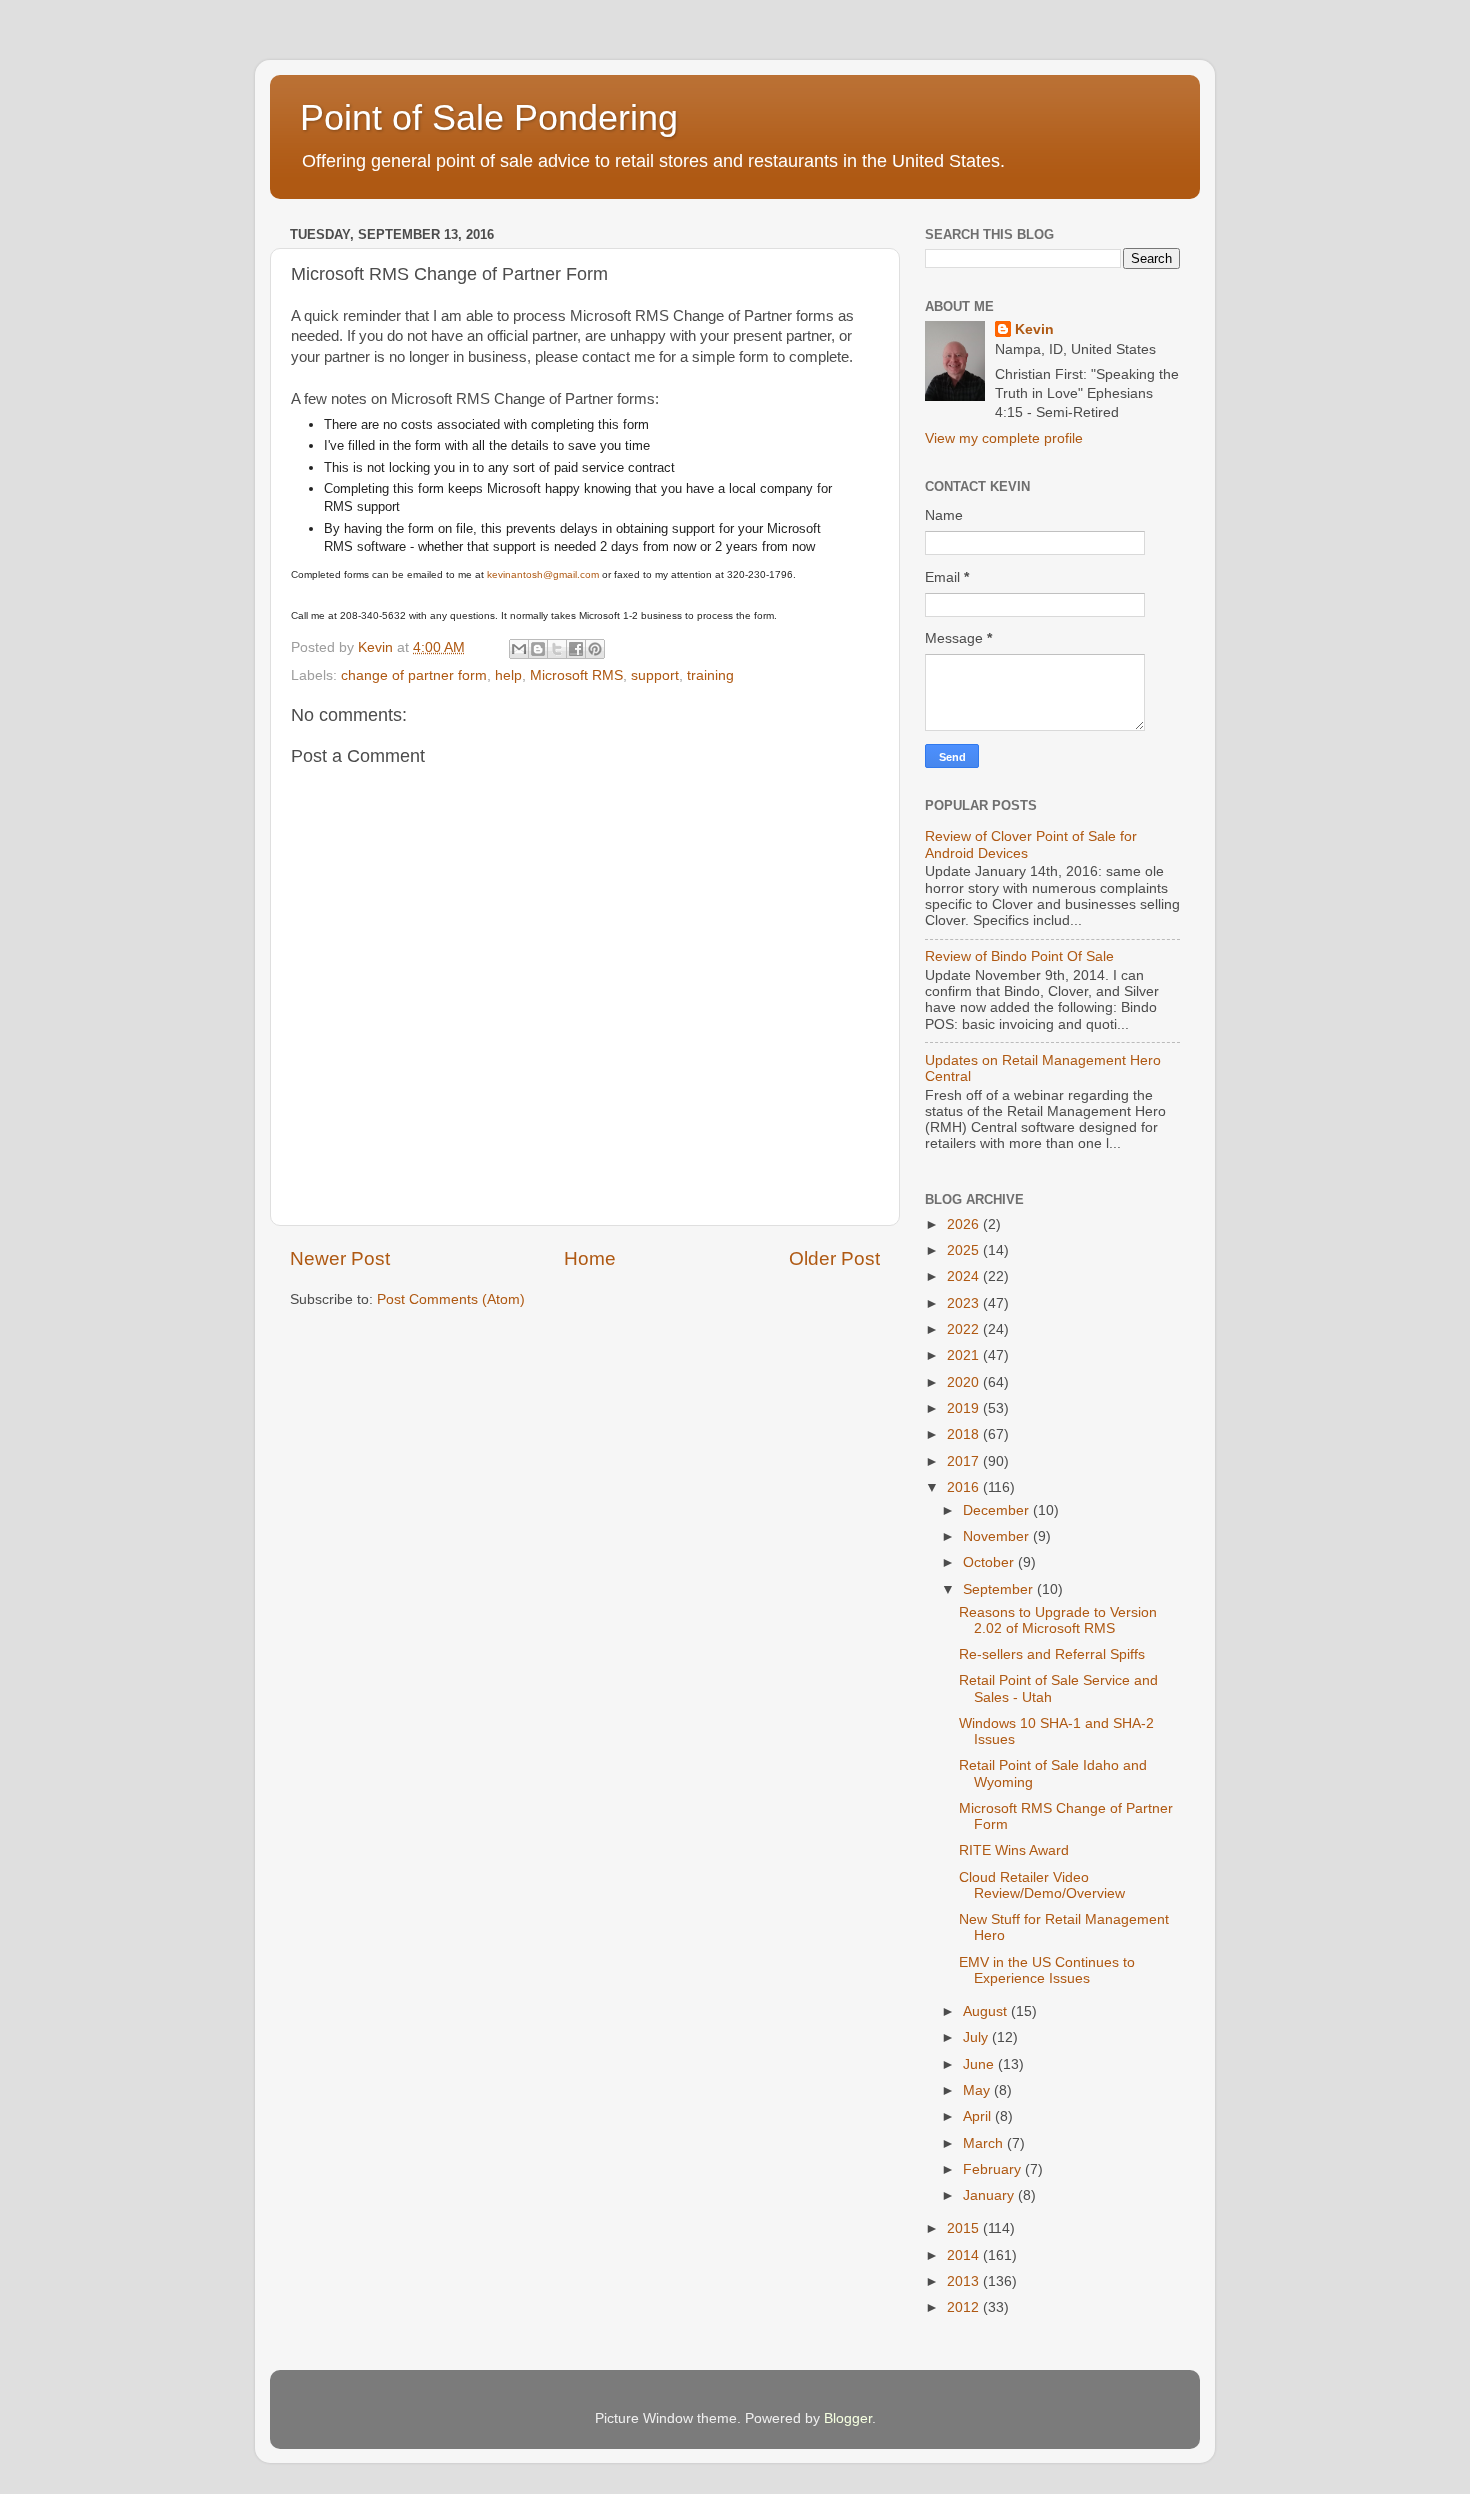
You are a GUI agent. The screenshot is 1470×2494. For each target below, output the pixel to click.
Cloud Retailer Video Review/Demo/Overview (1042, 1885)
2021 (965, 1355)
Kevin (1034, 329)
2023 (965, 1303)
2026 (965, 1224)
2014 (965, 2255)
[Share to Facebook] (576, 649)
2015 (965, 2228)
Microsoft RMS (576, 675)
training (710, 675)
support (655, 675)
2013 (965, 2281)
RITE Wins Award (1014, 1850)
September (1000, 1589)
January (990, 2195)
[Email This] (519, 649)
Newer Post (340, 1258)
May (978, 2090)
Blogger (848, 2418)
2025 (965, 1250)
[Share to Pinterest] (595, 649)
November (998, 1536)
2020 (965, 1382)
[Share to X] (557, 649)
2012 (965, 2307)
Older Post (834, 1258)
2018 (965, 1434)
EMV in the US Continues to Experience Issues (1047, 1970)
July (977, 2037)
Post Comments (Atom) (451, 1299)
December (998, 1510)
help (508, 675)
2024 (965, 1276)
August (987, 2011)
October (990, 1562)
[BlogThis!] (538, 649)
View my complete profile (1004, 438)
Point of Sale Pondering (489, 117)
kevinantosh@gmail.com (543, 574)
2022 (965, 1329)
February (994, 2169)
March (985, 2143)
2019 (965, 1408)
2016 (965, 1487)
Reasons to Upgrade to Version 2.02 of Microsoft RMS (1058, 1620)
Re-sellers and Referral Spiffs (1052, 1654)
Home (590, 1258)
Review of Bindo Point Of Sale (1019, 956)
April (979, 2116)
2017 (965, 1461)
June (980, 2064)
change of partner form (414, 675)
